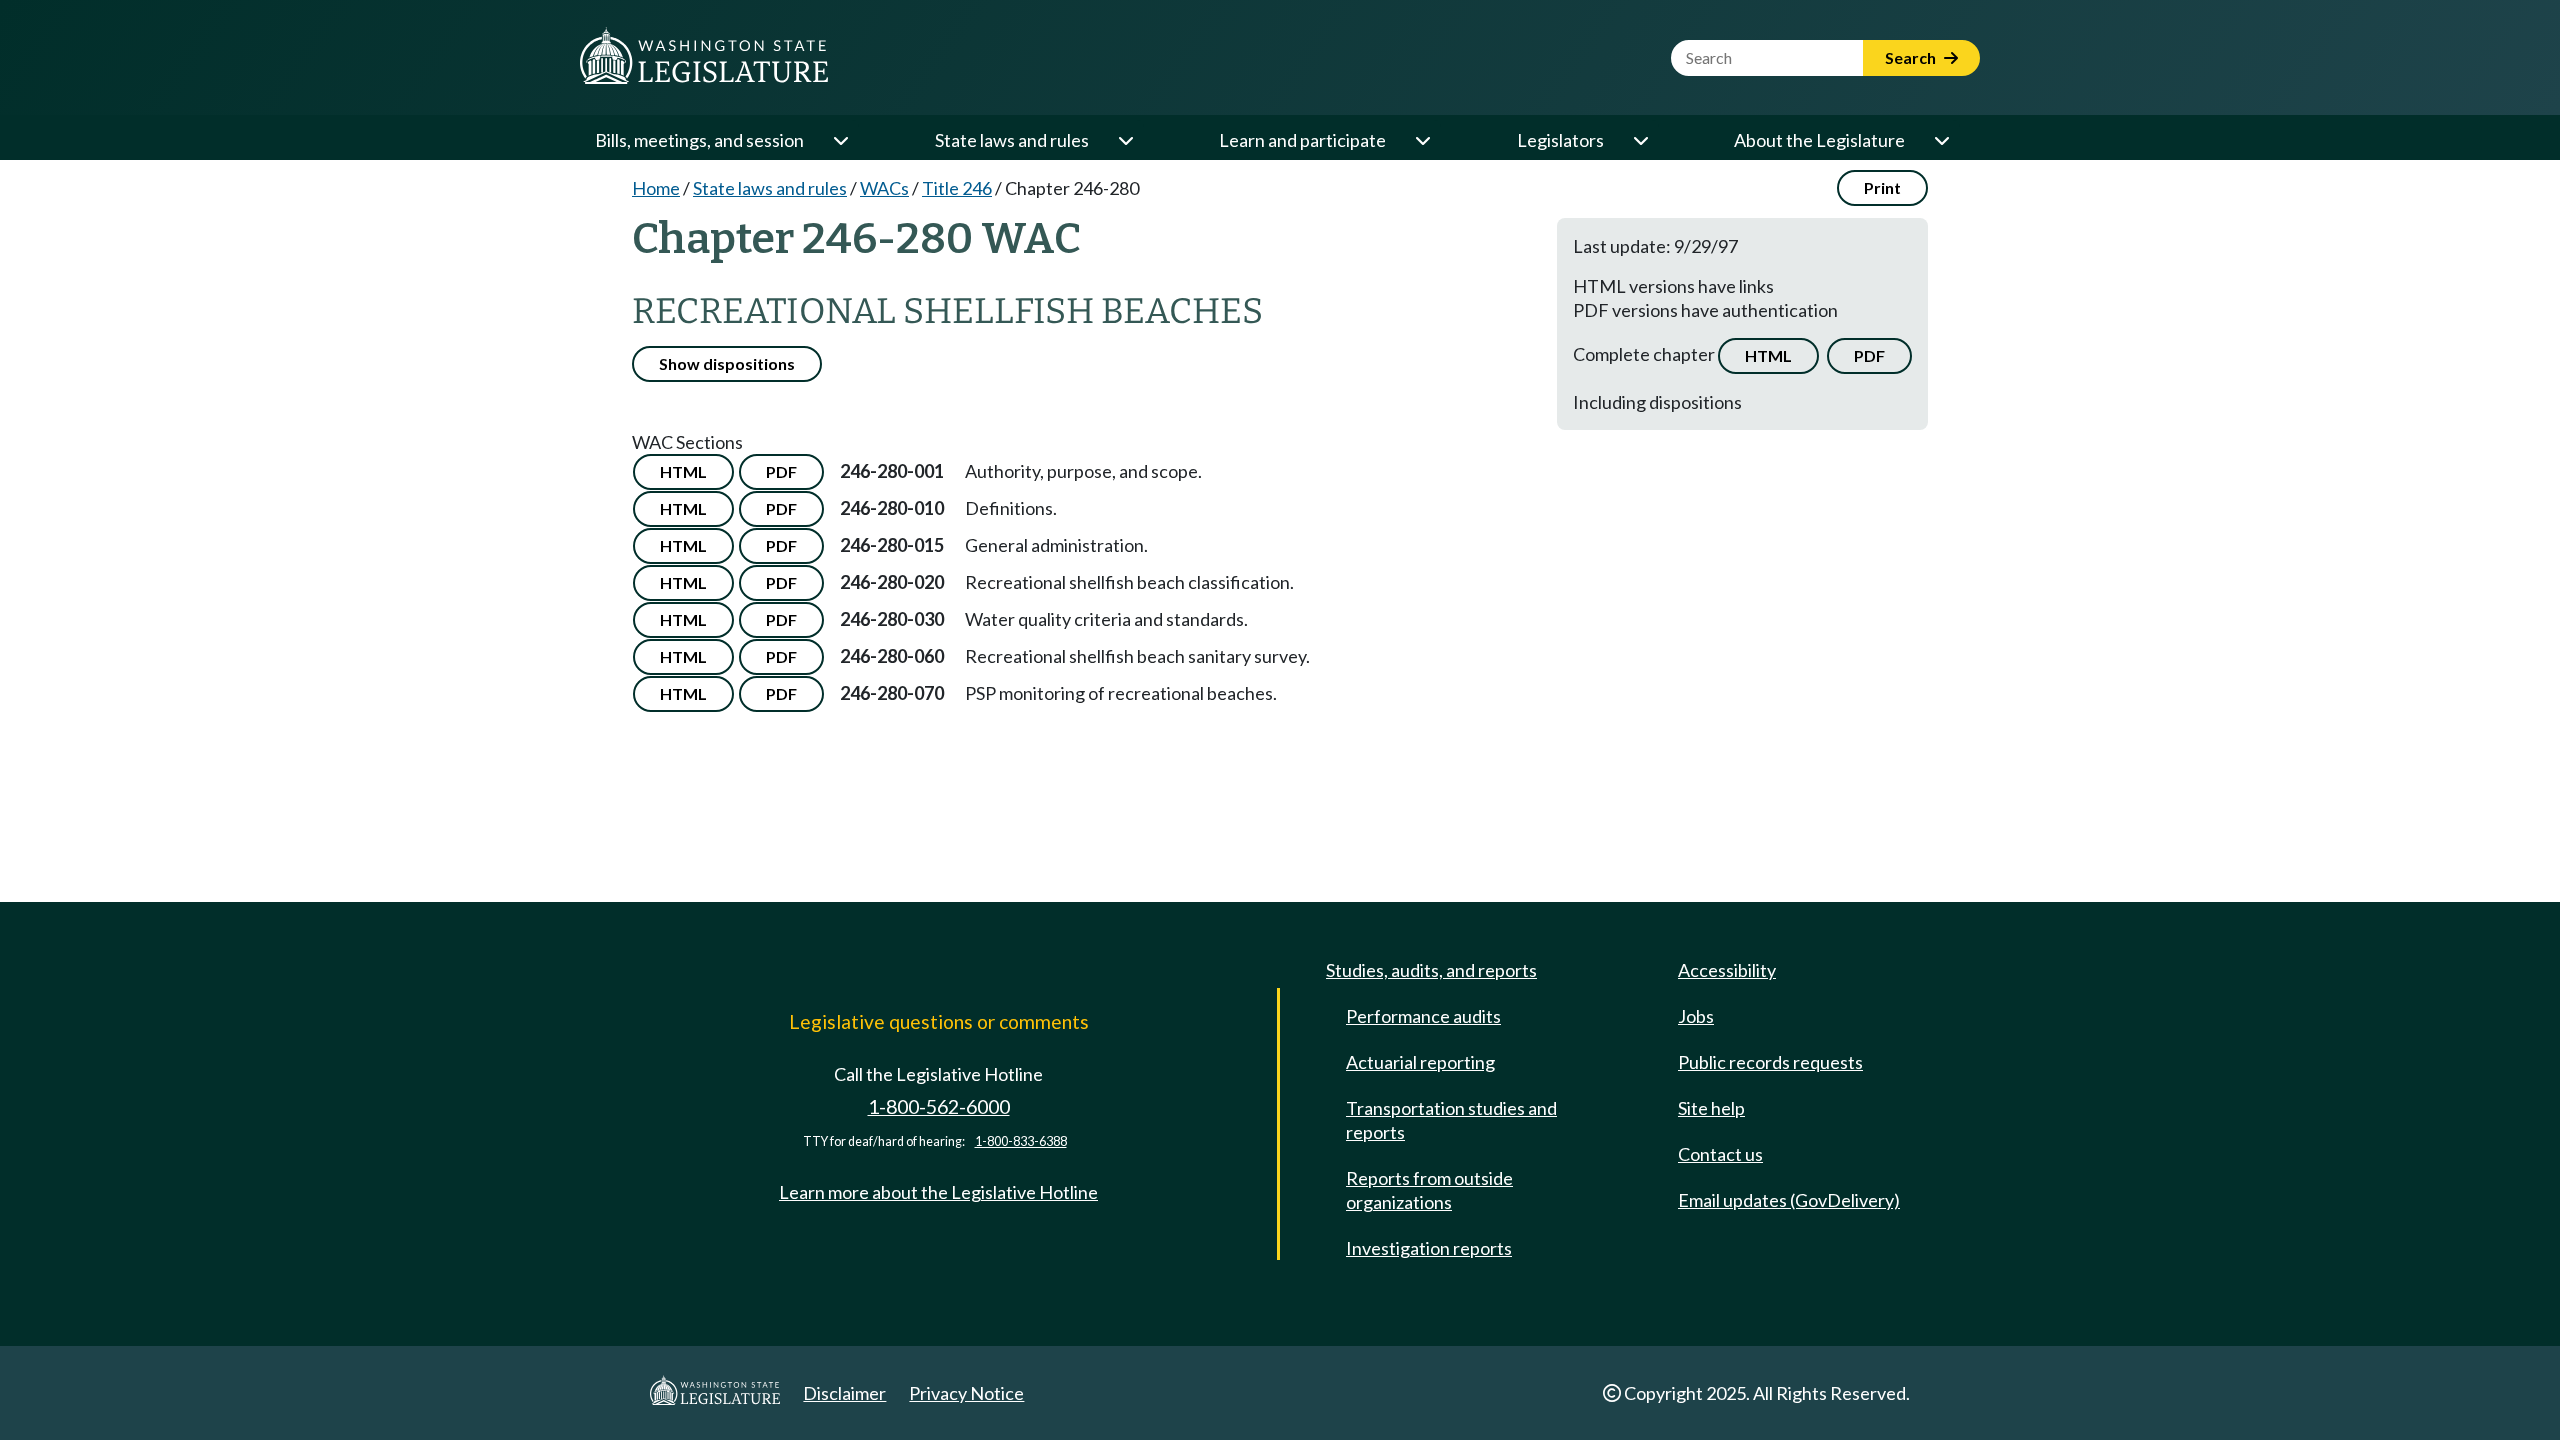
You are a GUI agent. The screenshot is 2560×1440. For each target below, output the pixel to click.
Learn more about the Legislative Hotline (938, 1192)
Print (1882, 187)
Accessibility (1727, 970)
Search (1912, 57)
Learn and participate (1302, 140)
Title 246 (957, 188)
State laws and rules (1012, 140)
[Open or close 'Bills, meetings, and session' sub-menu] (840, 140)
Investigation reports (1429, 1248)
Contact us (1720, 1154)
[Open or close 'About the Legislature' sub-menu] (1941, 140)
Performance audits (1423, 1016)
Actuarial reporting (1420, 1062)
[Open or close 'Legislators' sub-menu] (1640, 140)
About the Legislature (1819, 140)
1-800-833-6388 (1021, 1141)
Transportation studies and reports (1451, 1120)
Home (656, 188)
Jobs (1696, 1016)
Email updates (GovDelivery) (1789, 1200)
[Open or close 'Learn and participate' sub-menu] (1422, 140)
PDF (1869, 355)
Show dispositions (727, 363)
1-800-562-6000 (939, 1106)
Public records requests (1770, 1062)
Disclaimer (844, 1393)
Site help (1711, 1108)
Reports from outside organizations (1429, 1190)
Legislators (1560, 140)
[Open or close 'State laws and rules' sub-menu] (1125, 140)
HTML (1768, 355)
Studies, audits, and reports (1431, 970)
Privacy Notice (966, 1393)
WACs (884, 188)
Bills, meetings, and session (699, 140)
